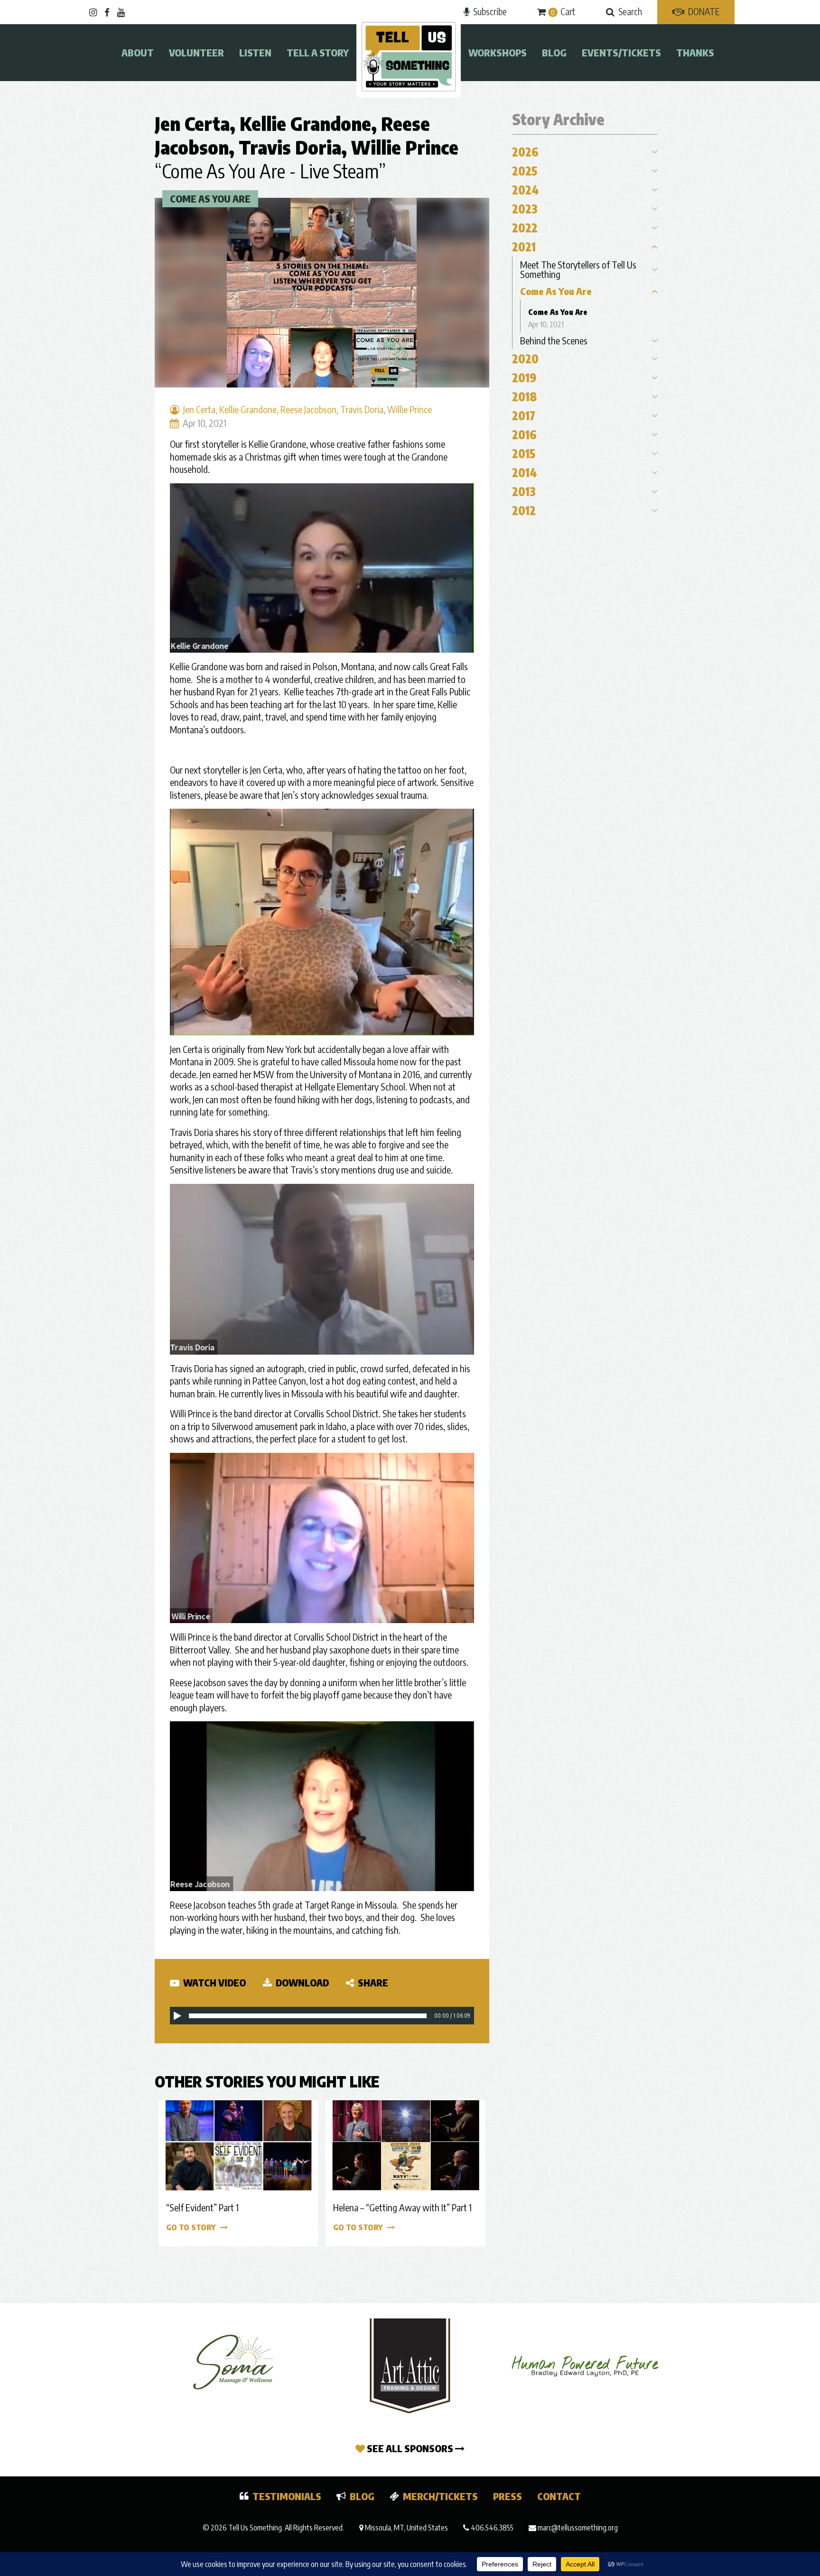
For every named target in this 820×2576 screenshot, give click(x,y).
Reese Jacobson (308, 409)
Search (630, 11)
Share (372, 1982)
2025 (525, 171)
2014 (525, 472)
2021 (524, 247)
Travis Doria (290, 147)
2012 (524, 510)
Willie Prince (405, 147)
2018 (524, 397)
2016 (524, 434)
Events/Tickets (621, 52)
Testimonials (287, 2496)
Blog (554, 52)
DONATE (704, 11)
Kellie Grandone (305, 123)
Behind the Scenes (554, 340)
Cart (563, 11)
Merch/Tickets (440, 2496)
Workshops (498, 52)
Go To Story (191, 2227)
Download (301, 1982)
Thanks (695, 52)
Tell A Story (318, 52)
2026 (525, 152)
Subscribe (490, 11)
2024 (526, 190)
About (138, 52)
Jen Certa (192, 123)
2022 (525, 228)
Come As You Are (210, 199)
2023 (525, 209)
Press (508, 2496)
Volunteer (196, 52)
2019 (524, 378)
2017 (524, 415)
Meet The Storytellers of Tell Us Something (578, 269)
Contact (559, 2496)
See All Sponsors (410, 2448)
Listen (255, 52)
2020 (525, 359)
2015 (524, 453)
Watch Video (214, 1982)
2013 (524, 491)
